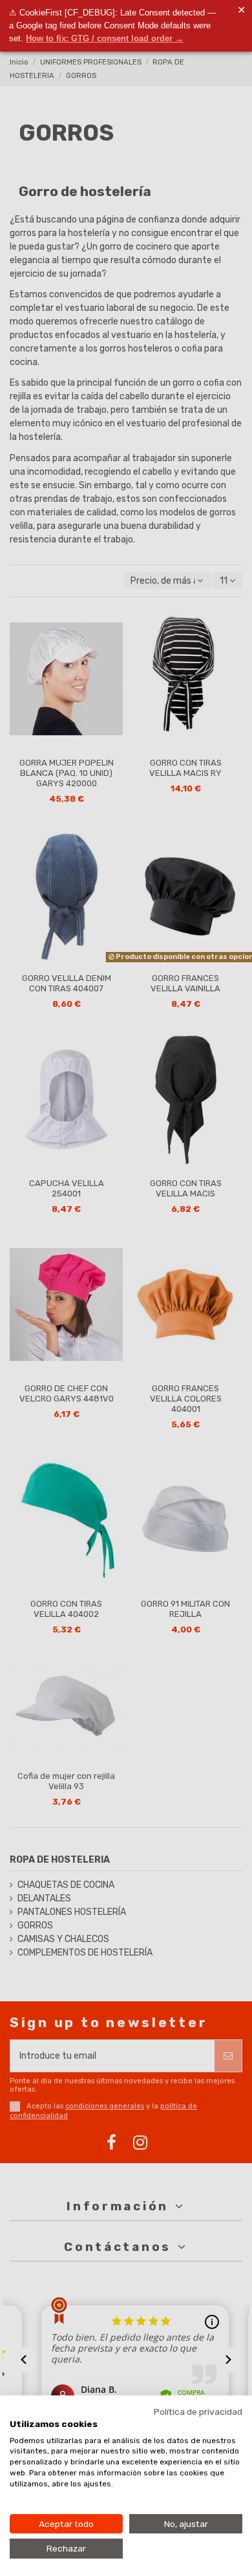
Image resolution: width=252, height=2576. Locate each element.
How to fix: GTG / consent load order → (105, 38)
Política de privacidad (198, 2412)
